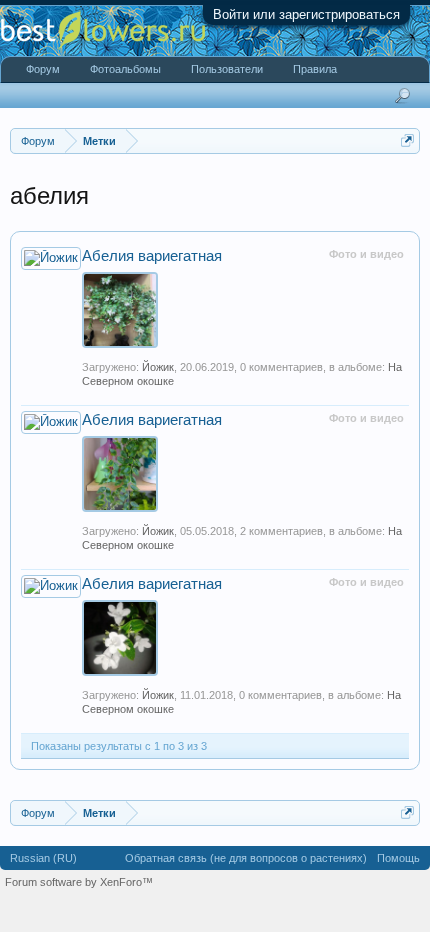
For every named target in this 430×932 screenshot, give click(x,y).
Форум (43, 69)
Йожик (158, 367)
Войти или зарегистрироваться (306, 14)
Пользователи (227, 69)
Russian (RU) (43, 858)
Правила (315, 69)
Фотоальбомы (125, 69)
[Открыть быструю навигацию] (407, 140)
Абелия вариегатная (152, 256)
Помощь (398, 858)
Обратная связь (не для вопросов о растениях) (246, 858)
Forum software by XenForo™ (79, 882)
